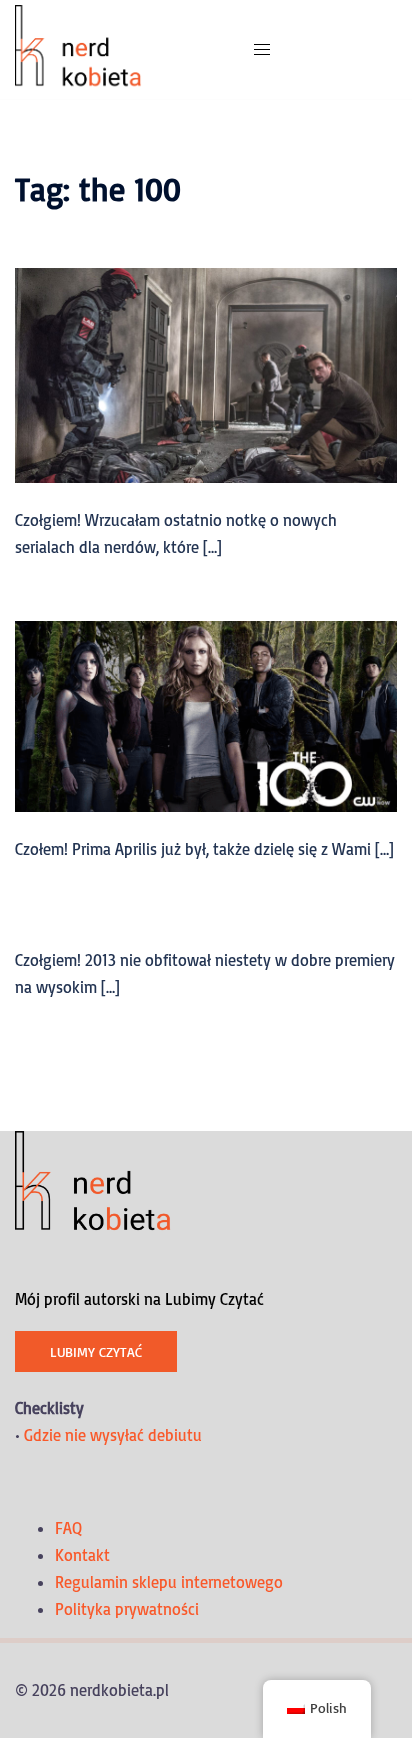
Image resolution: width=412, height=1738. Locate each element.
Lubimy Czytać (96, 1351)
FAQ (68, 1528)
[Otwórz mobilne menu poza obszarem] (262, 49)
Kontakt (82, 1555)
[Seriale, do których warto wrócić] (206, 374)
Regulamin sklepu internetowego (169, 1582)
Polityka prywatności (127, 1609)
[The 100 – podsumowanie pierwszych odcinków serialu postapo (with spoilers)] (206, 715)
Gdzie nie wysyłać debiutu (113, 1435)
